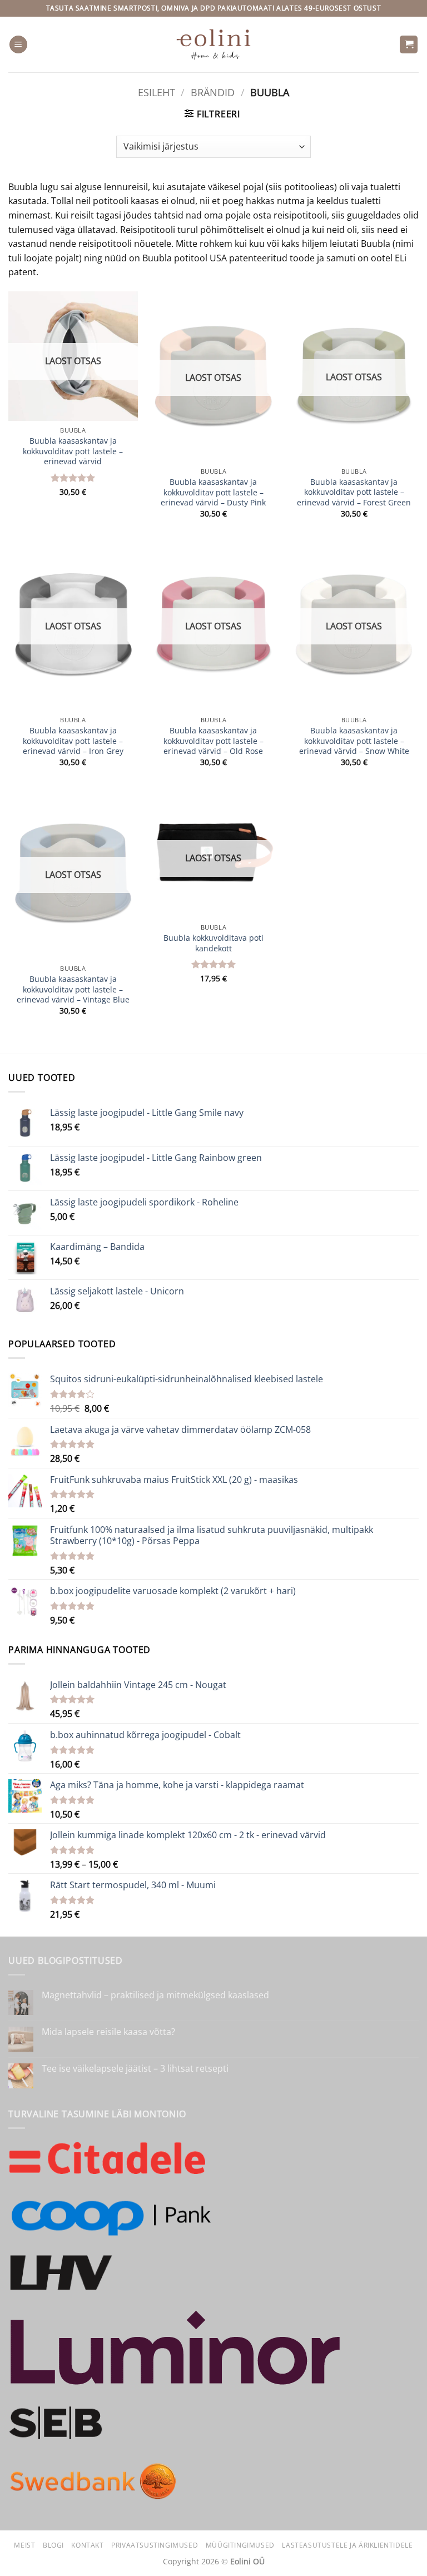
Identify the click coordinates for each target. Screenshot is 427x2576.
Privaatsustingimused (155, 2545)
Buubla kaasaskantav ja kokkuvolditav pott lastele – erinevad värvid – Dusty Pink (213, 492)
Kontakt (87, 2545)
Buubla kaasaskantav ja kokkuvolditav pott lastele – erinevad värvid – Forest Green (354, 492)
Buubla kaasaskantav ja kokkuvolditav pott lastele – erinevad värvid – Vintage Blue (73, 989)
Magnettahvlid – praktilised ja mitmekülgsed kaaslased (155, 1995)
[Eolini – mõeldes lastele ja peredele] (214, 44)
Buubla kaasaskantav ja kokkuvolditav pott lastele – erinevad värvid (73, 451)
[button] (18, 45)
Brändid (213, 92)
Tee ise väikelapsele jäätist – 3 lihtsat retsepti (135, 2069)
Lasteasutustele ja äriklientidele (347, 2545)
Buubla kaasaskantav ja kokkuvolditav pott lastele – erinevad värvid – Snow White (354, 741)
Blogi (53, 2545)
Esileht (157, 92)
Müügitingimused (240, 2545)
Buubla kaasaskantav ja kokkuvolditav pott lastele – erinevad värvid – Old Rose (213, 741)
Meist (24, 2545)
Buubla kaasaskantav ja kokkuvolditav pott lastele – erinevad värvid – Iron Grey (73, 741)
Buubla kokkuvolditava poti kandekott (213, 943)
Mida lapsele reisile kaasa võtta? (108, 2032)
